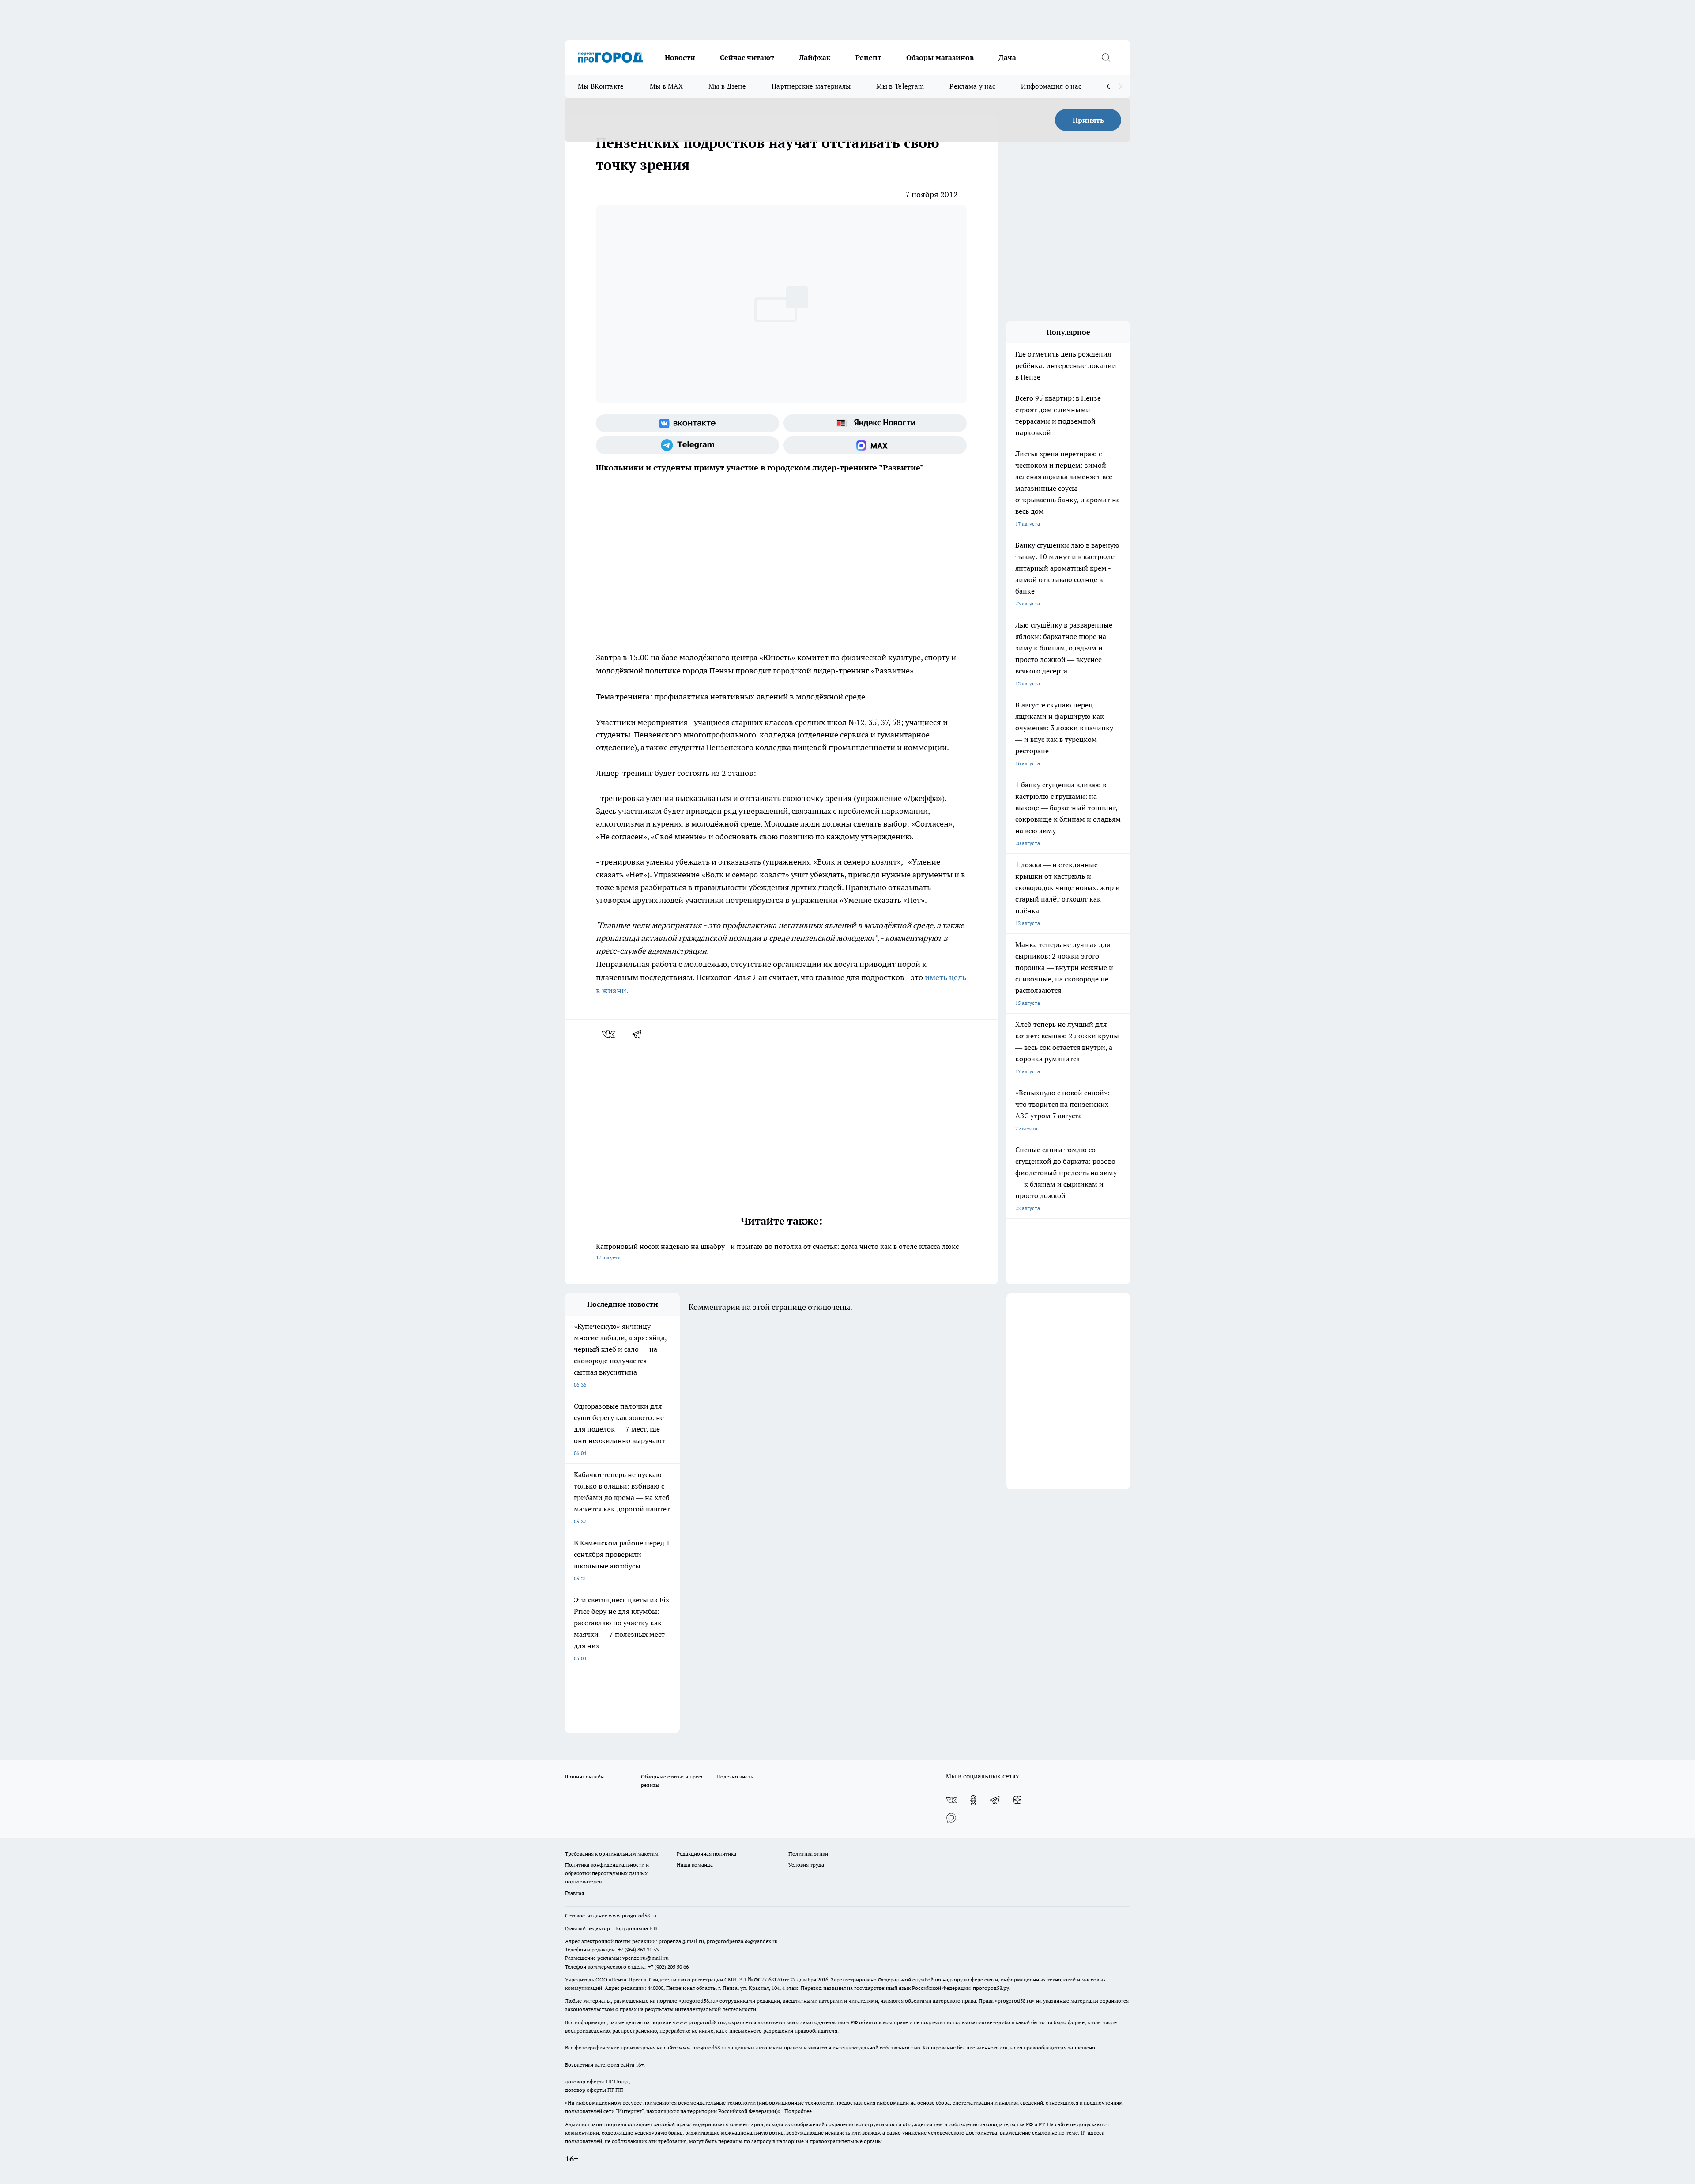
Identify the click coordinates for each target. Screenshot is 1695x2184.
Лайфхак (815, 57)
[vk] (609, 1034)
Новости (680, 57)
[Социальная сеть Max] (875, 445)
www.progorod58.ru (633, 1915)
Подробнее (798, 2111)
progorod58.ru (698, 2001)
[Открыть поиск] (1106, 57)
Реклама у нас (972, 86)
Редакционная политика (706, 1854)
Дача (1007, 57)
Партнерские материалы (811, 86)
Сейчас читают (747, 57)
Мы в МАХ (666, 86)
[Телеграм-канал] (687, 445)
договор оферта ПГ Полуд (597, 2081)
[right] (1120, 86)
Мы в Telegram (900, 86)
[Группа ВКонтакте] (687, 423)
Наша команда (695, 1865)
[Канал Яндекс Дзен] (1017, 1800)
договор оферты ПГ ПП (594, 2090)
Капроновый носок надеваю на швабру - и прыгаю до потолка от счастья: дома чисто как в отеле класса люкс (777, 1251)
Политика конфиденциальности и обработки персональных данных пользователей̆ (607, 1873)
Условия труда (806, 1865)
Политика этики (808, 1854)
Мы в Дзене (727, 86)
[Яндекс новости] (875, 423)
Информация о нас (1051, 86)
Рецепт (868, 57)
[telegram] (640, 1034)
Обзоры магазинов (940, 57)
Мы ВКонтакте (601, 86)
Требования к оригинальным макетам (612, 1854)
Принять (1088, 120)
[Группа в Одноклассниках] (973, 1800)
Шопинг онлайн (584, 1776)
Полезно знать (735, 1776)
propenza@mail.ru (681, 1941)
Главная (574, 1893)
